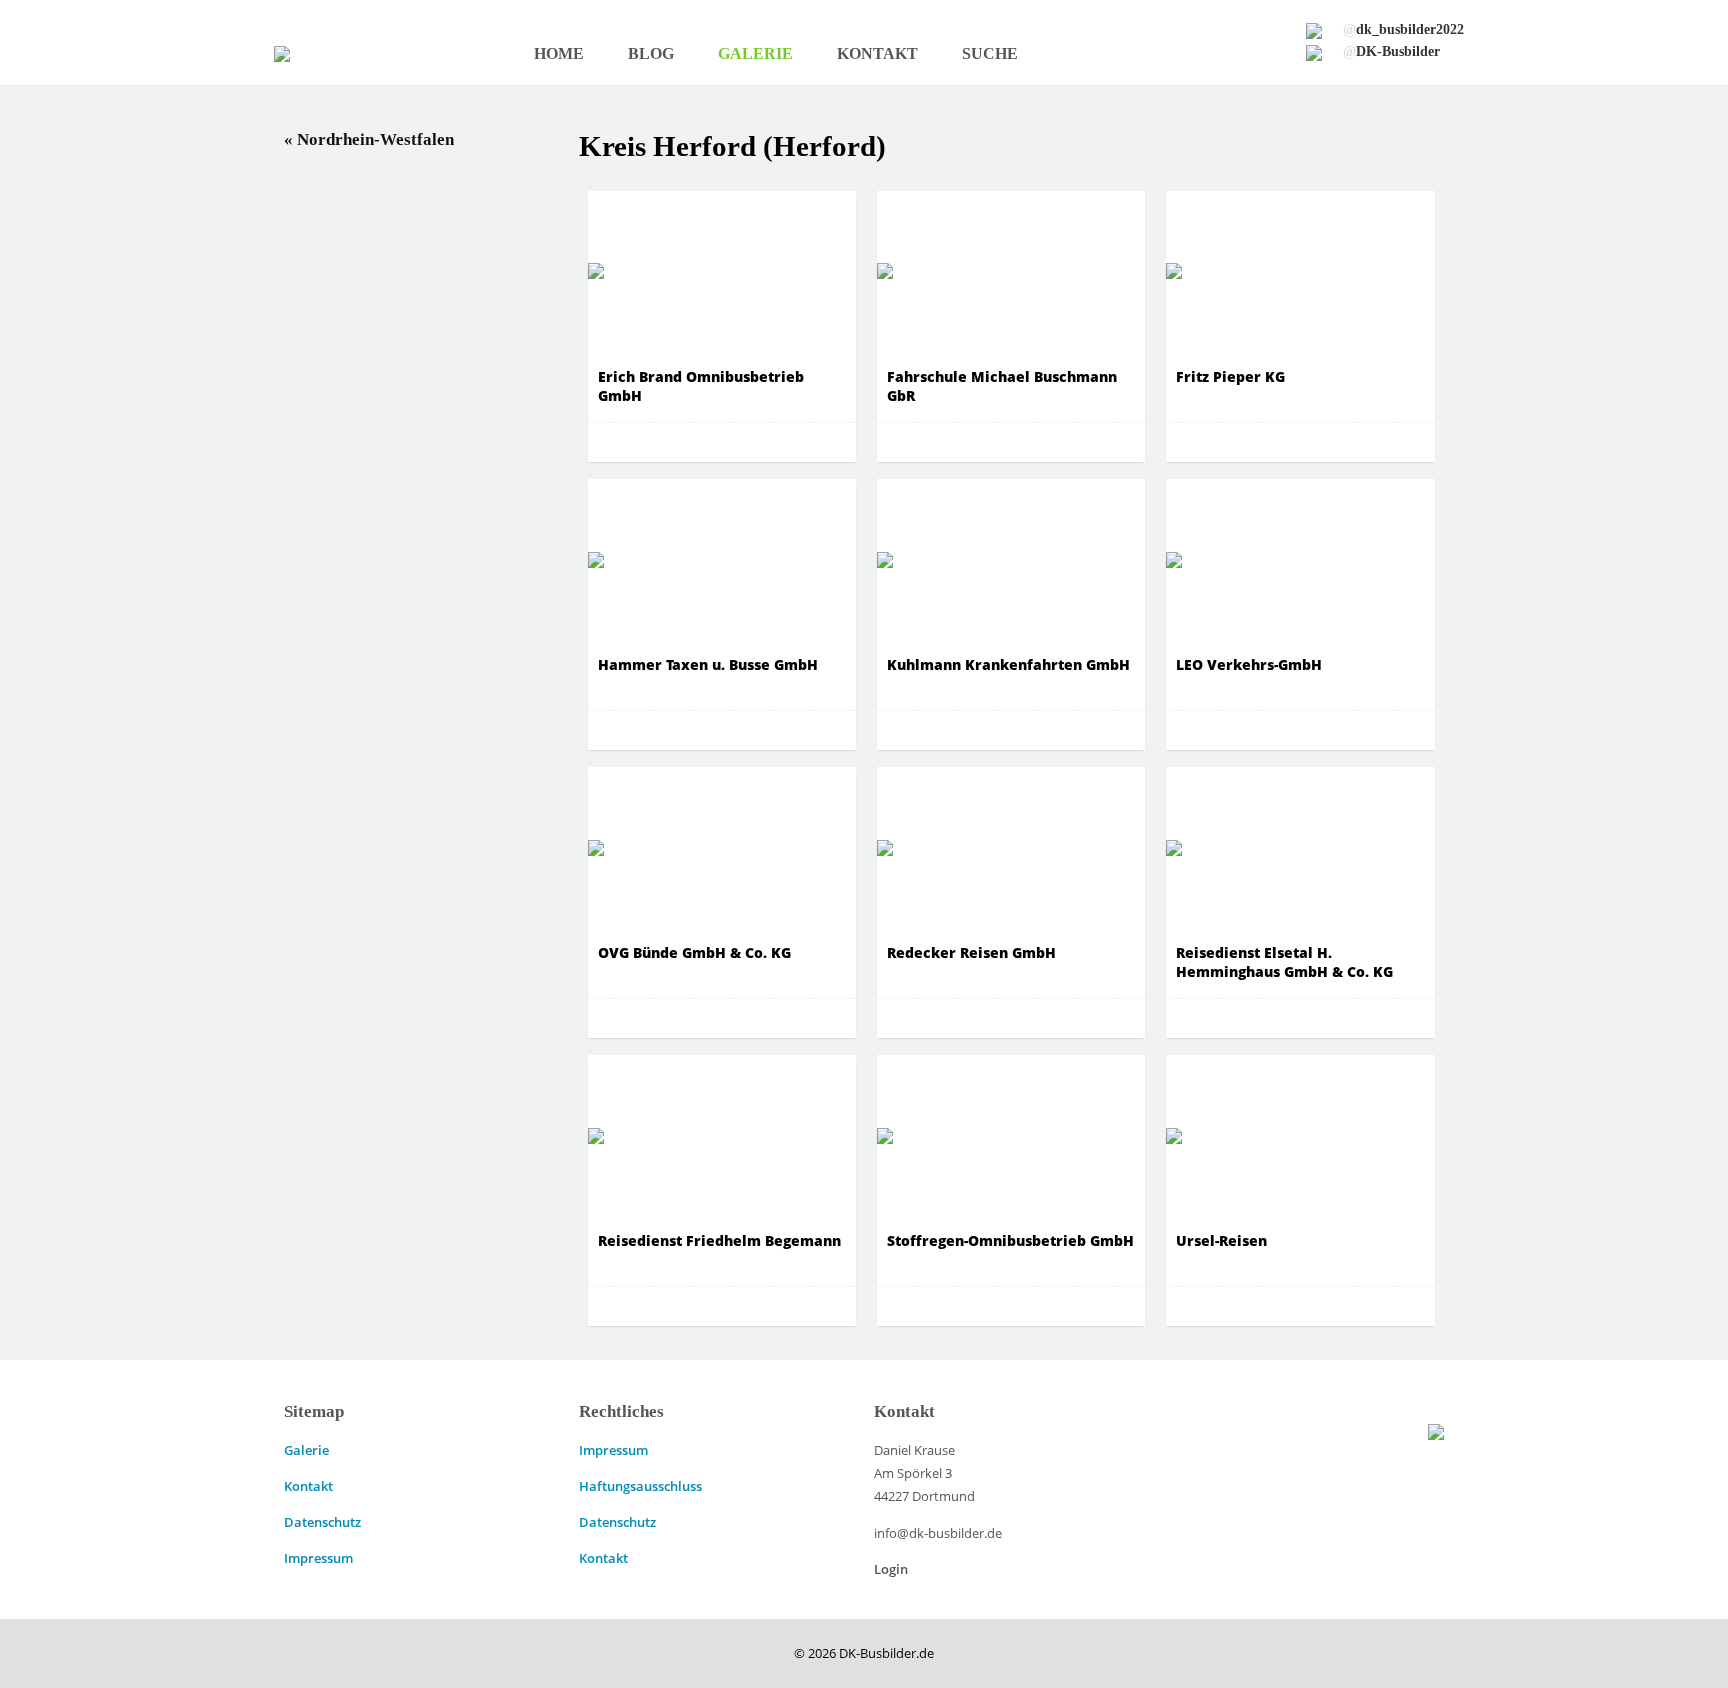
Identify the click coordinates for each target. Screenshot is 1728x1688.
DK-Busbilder (1391, 51)
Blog (651, 53)
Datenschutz (322, 1522)
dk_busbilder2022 (1403, 29)
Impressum (318, 1558)
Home (559, 53)
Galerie (755, 53)
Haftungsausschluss (640, 1486)
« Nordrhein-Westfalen (369, 139)
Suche (990, 53)
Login (891, 1569)
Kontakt (877, 53)
